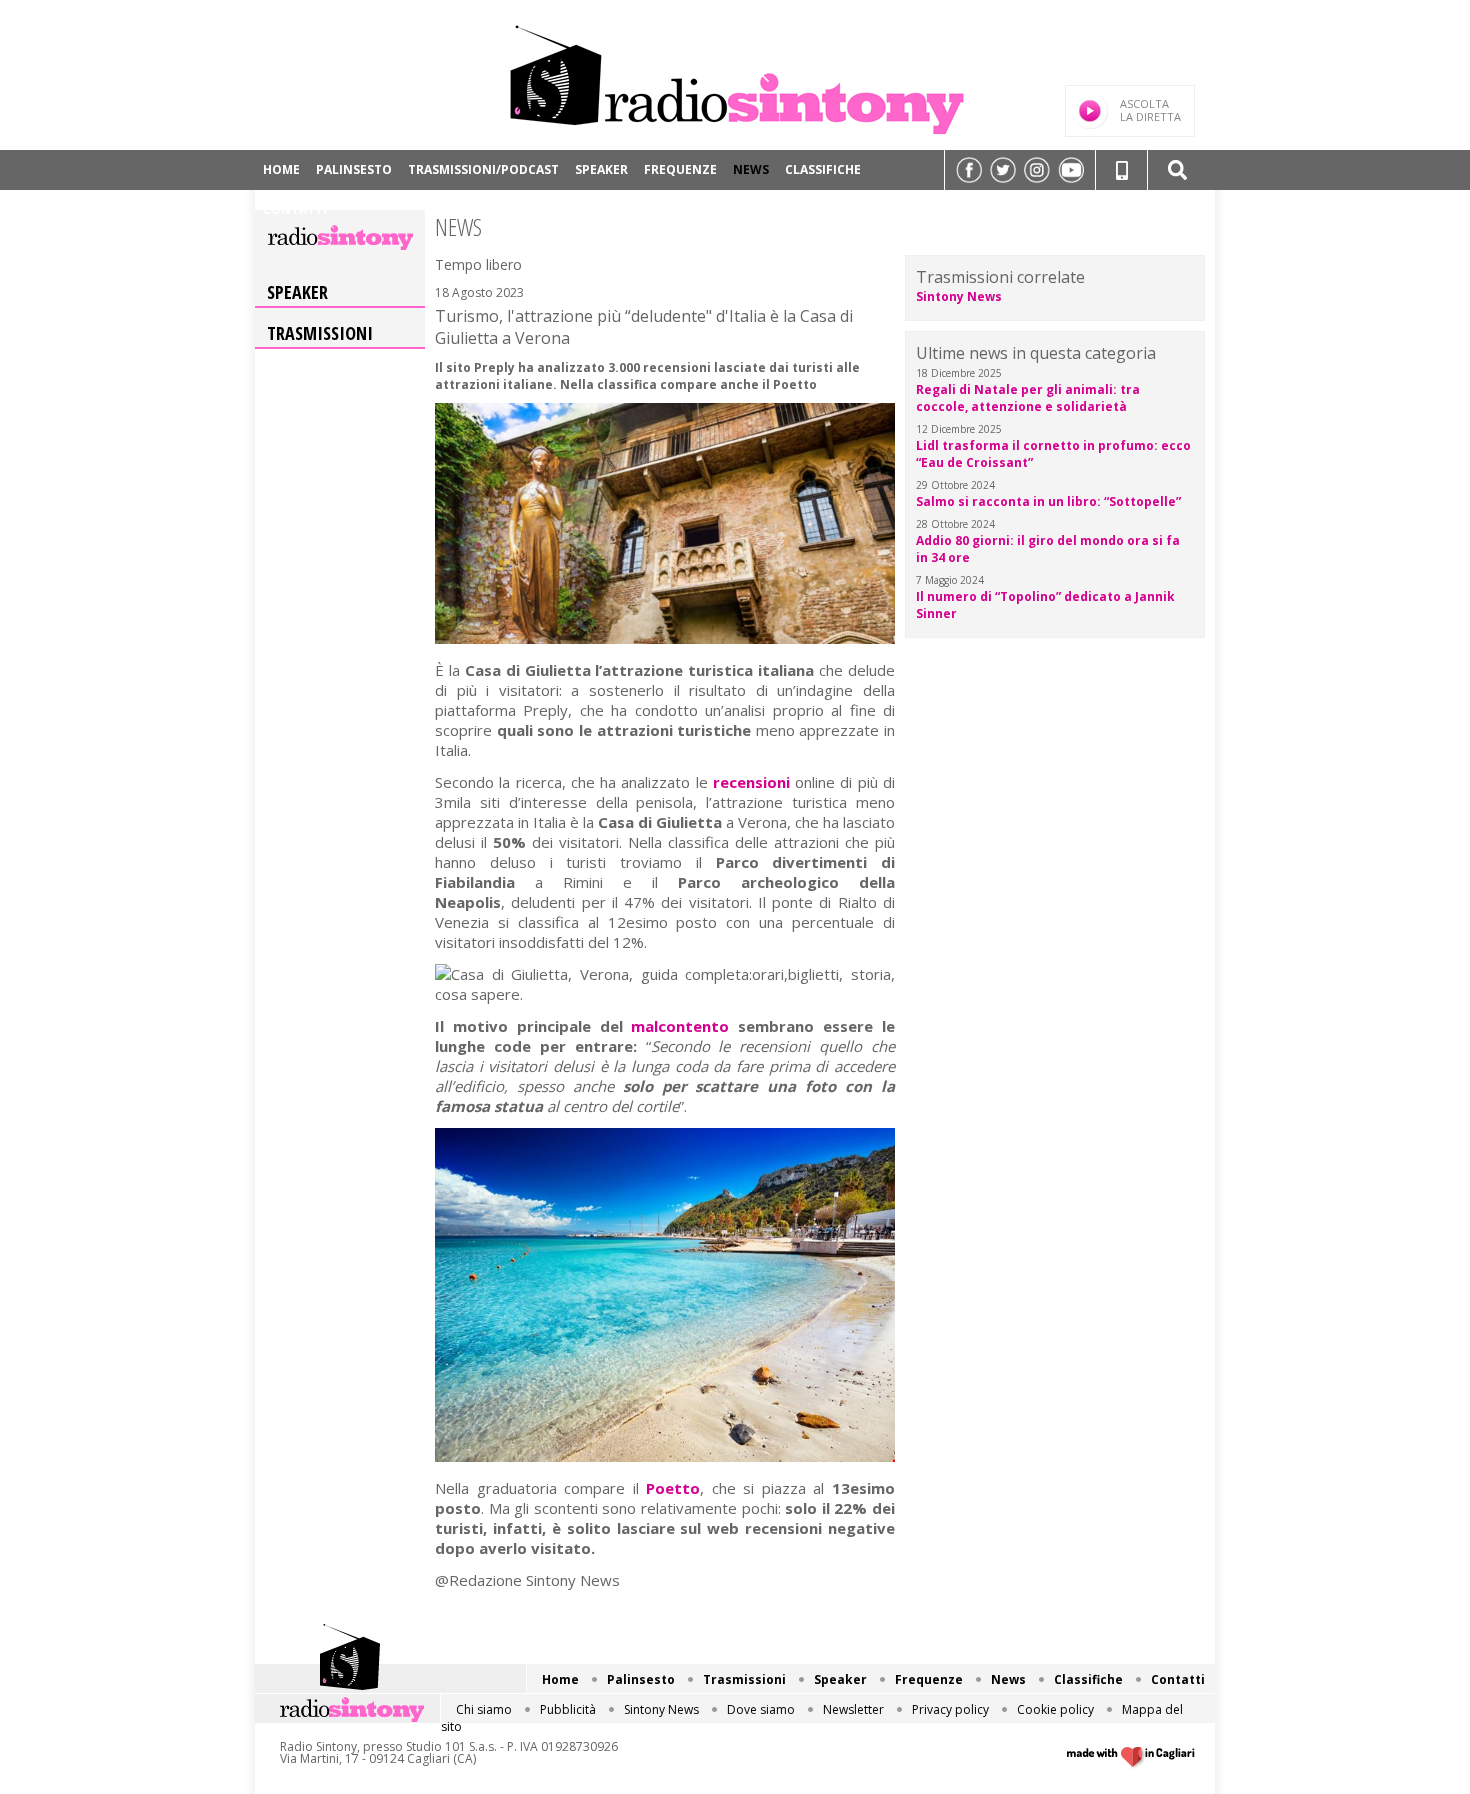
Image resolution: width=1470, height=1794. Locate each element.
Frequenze (680, 169)
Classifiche (823, 169)
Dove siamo (761, 1709)
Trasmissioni (320, 333)
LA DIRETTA (1150, 110)
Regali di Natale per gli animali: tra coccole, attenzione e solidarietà (1028, 398)
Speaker (601, 169)
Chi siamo (484, 1709)
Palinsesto (354, 169)
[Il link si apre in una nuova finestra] (969, 170)
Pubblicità (568, 1709)
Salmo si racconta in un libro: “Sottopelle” (1048, 501)
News (751, 169)
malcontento (680, 1026)
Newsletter (853, 1709)
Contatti (295, 209)
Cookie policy (1055, 1709)
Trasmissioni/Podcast (483, 169)
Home (281, 169)
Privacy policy (950, 1709)
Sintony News (959, 296)
